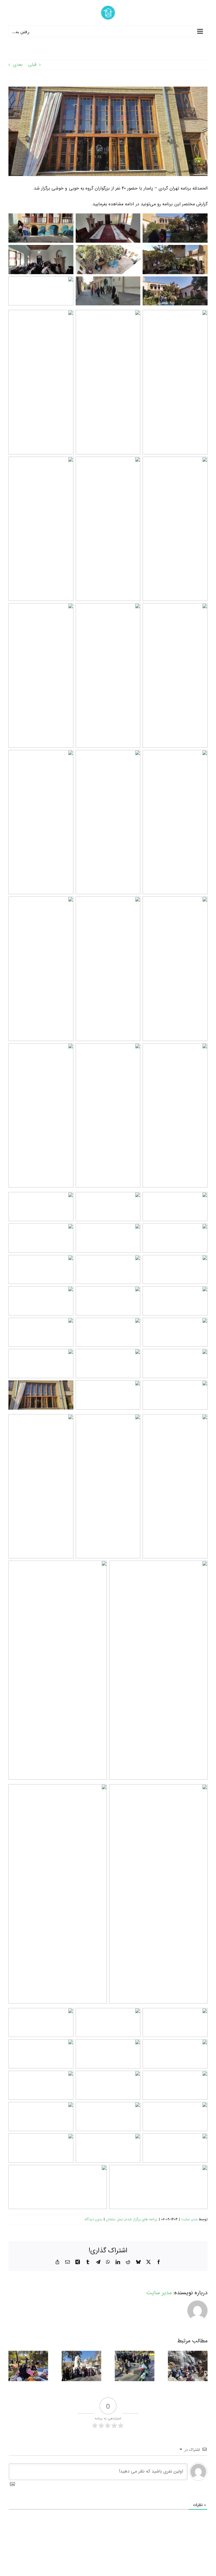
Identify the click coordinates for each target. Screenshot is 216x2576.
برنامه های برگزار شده (141, 2219)
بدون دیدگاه (94, 2219)
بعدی (18, 65)
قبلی (32, 65)
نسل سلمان (115, 2219)
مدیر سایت (189, 2219)
